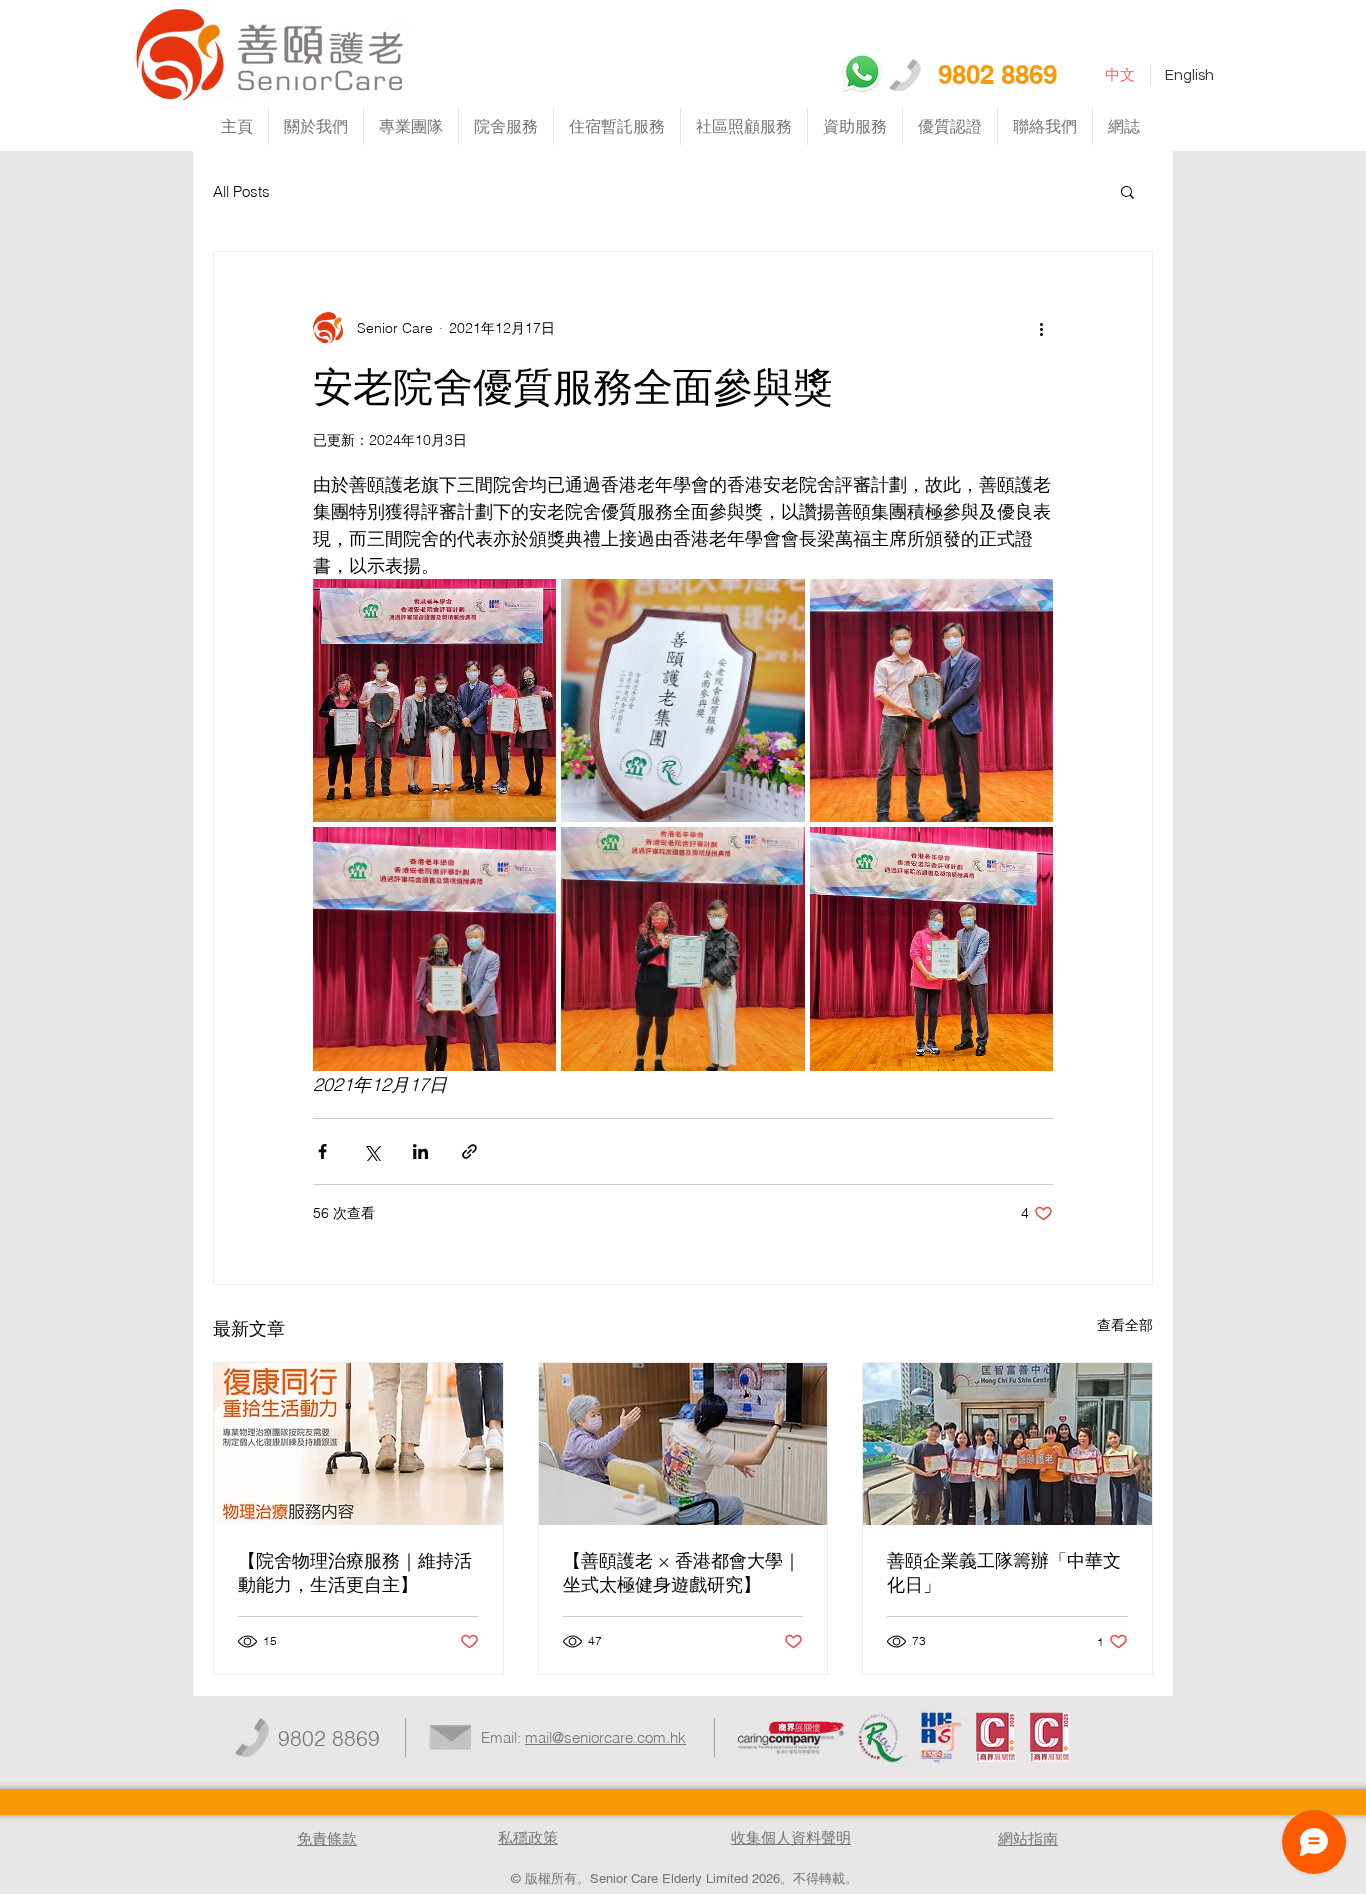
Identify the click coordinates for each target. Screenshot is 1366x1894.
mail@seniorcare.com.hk (605, 1737)
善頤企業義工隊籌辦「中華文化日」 (1004, 1572)
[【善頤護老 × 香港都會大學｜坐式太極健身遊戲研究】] (683, 1444)
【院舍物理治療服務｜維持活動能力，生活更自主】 (355, 1572)
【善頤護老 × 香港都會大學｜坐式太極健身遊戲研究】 (682, 1572)
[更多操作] (1041, 328)
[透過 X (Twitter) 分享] (371, 1151)
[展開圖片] (434, 700)
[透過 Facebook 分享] (322, 1151)
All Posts (241, 191)
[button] (1127, 191)
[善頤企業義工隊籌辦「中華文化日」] (1007, 1444)
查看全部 (1125, 1325)
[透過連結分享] (469, 1151)
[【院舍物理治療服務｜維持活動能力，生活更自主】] (358, 1444)
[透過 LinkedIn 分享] (420, 1151)
